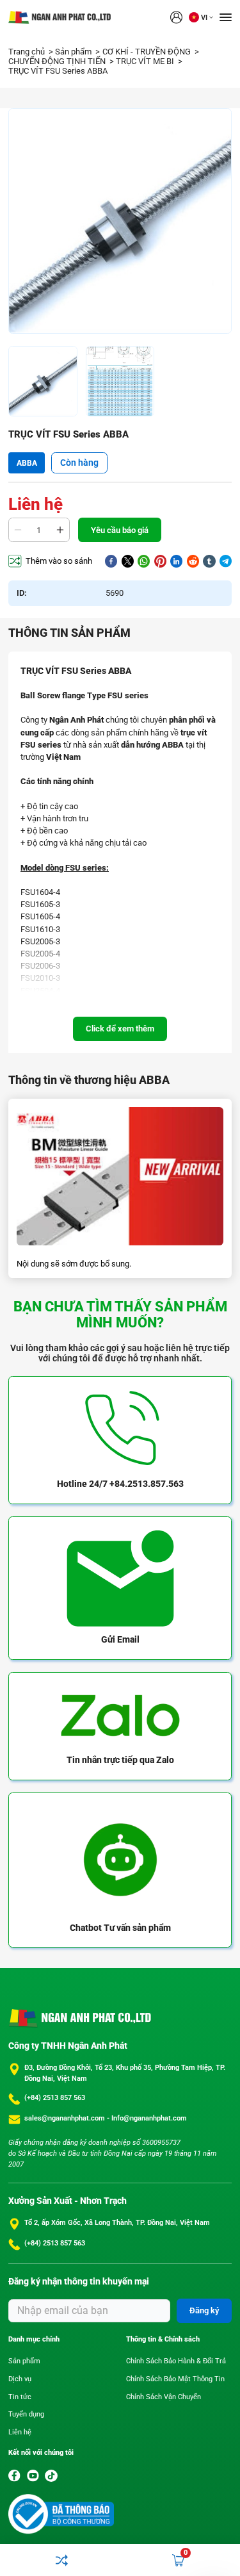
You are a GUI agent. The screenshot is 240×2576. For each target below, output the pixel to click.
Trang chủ (28, 52)
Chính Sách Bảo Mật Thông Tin (175, 2379)
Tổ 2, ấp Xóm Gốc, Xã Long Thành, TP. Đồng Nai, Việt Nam (117, 2223)
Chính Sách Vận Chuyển (164, 2397)
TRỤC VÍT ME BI (146, 61)
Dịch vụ (20, 2379)
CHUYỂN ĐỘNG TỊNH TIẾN (58, 61)
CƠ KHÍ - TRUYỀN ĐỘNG (148, 52)
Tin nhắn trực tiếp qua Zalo (120, 1760)
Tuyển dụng (26, 2414)
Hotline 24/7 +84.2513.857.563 (120, 1484)
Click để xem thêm (120, 1029)
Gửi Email (120, 1639)
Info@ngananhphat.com (149, 2118)
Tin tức (20, 2397)
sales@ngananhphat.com (66, 2118)
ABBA (27, 463)
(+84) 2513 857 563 (55, 2098)
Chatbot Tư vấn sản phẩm (120, 1928)
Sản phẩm (74, 52)
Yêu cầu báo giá (120, 530)
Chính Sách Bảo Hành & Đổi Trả (176, 2361)
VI (204, 18)
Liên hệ (20, 2432)
